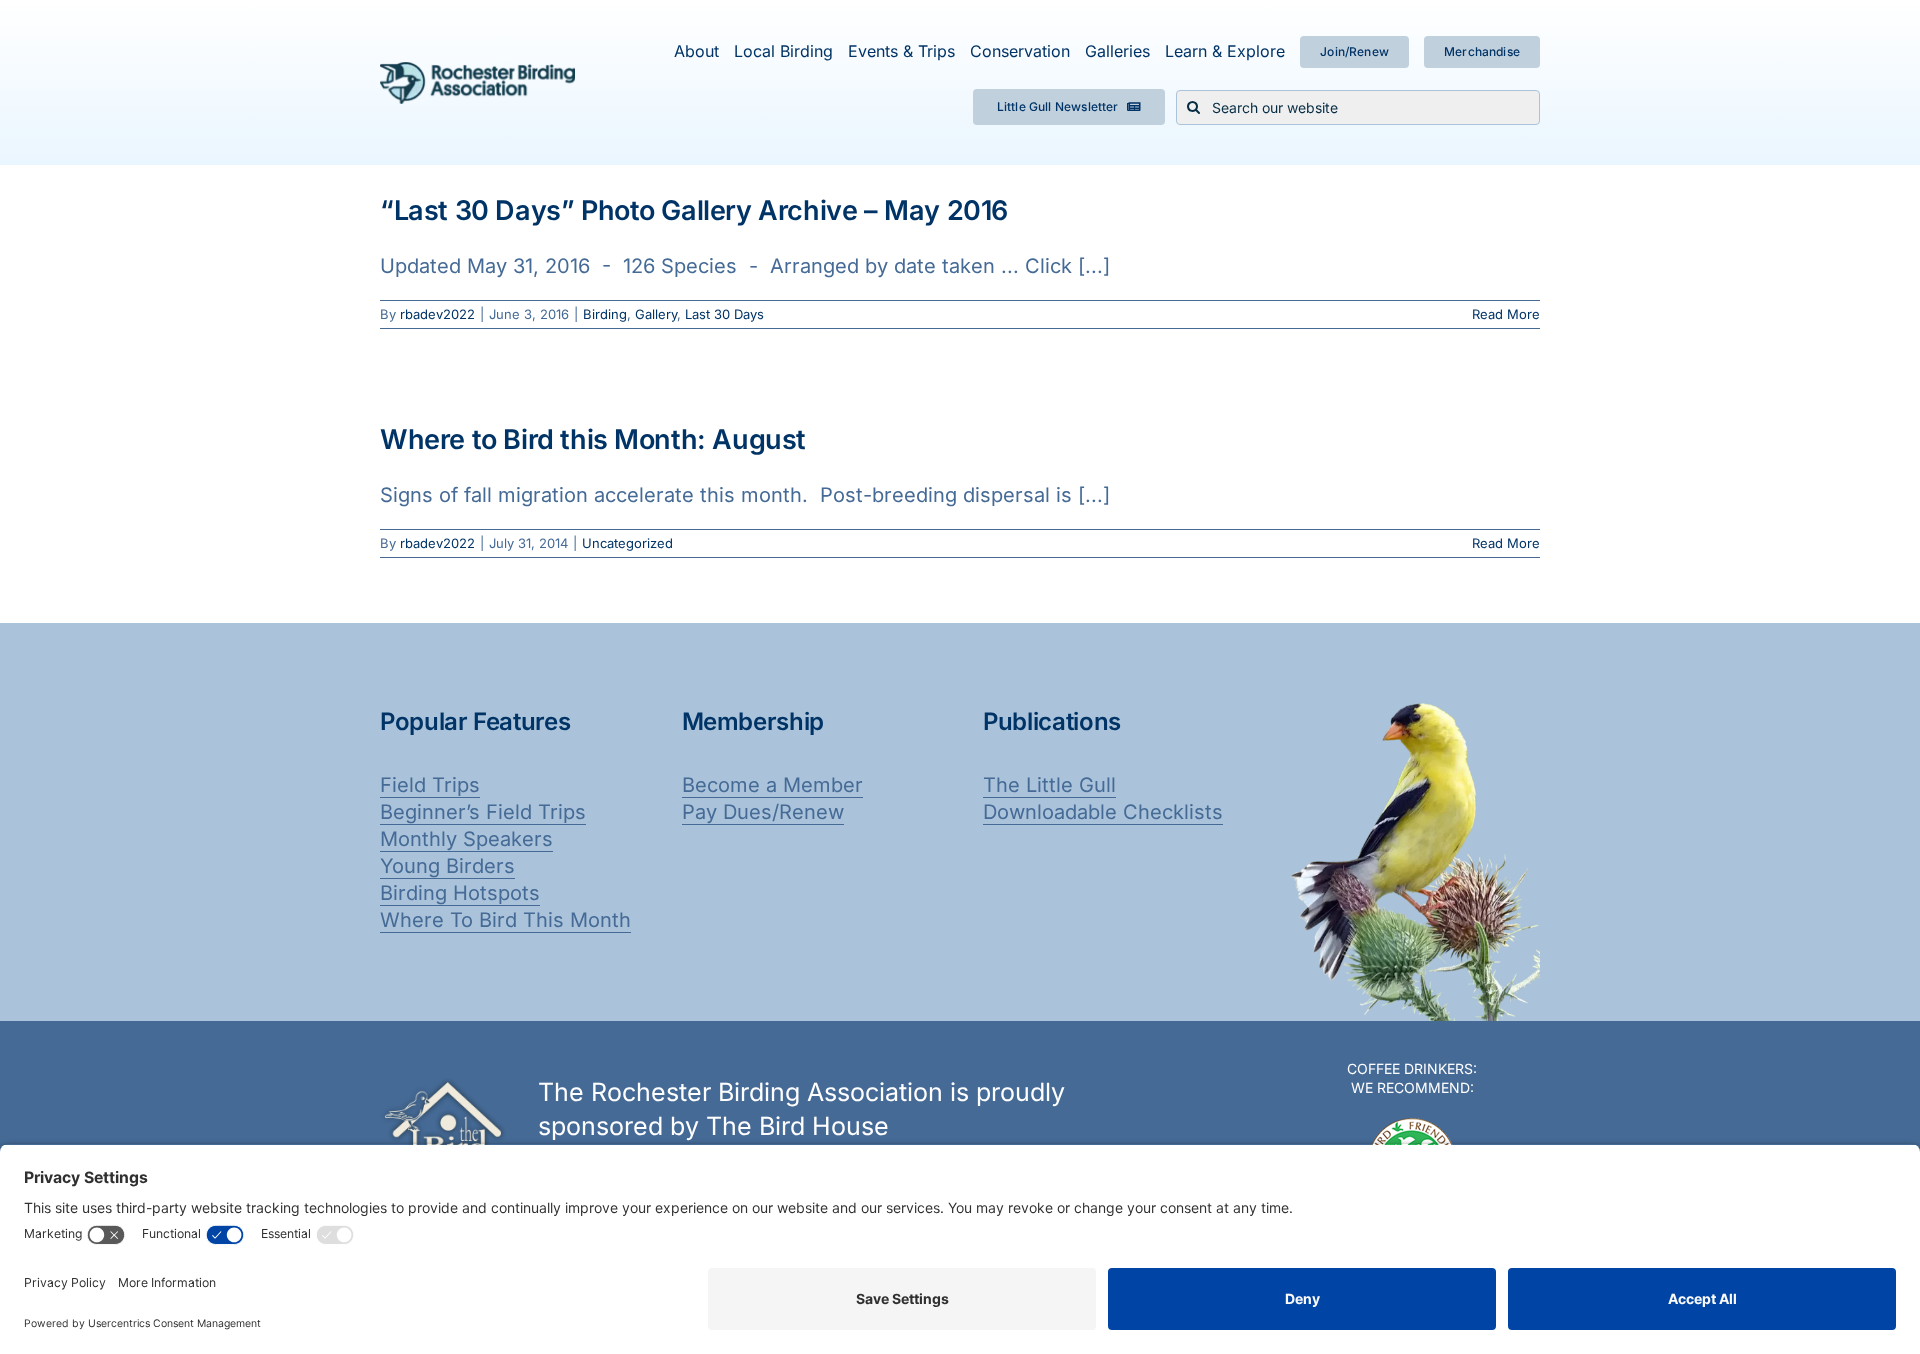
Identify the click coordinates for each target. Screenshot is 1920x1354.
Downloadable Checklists (1103, 812)
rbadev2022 (437, 314)
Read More (1506, 314)
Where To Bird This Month (505, 920)
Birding (605, 314)
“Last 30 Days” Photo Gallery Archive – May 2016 (694, 210)
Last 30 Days (724, 314)
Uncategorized (627, 543)
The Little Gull (1049, 785)
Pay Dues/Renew (763, 812)
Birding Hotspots (460, 893)
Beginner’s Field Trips (483, 812)
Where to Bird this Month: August (593, 439)
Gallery (656, 314)
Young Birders (447, 866)
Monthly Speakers (466, 839)
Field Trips (430, 785)
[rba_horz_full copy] (477, 72)
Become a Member (772, 785)
